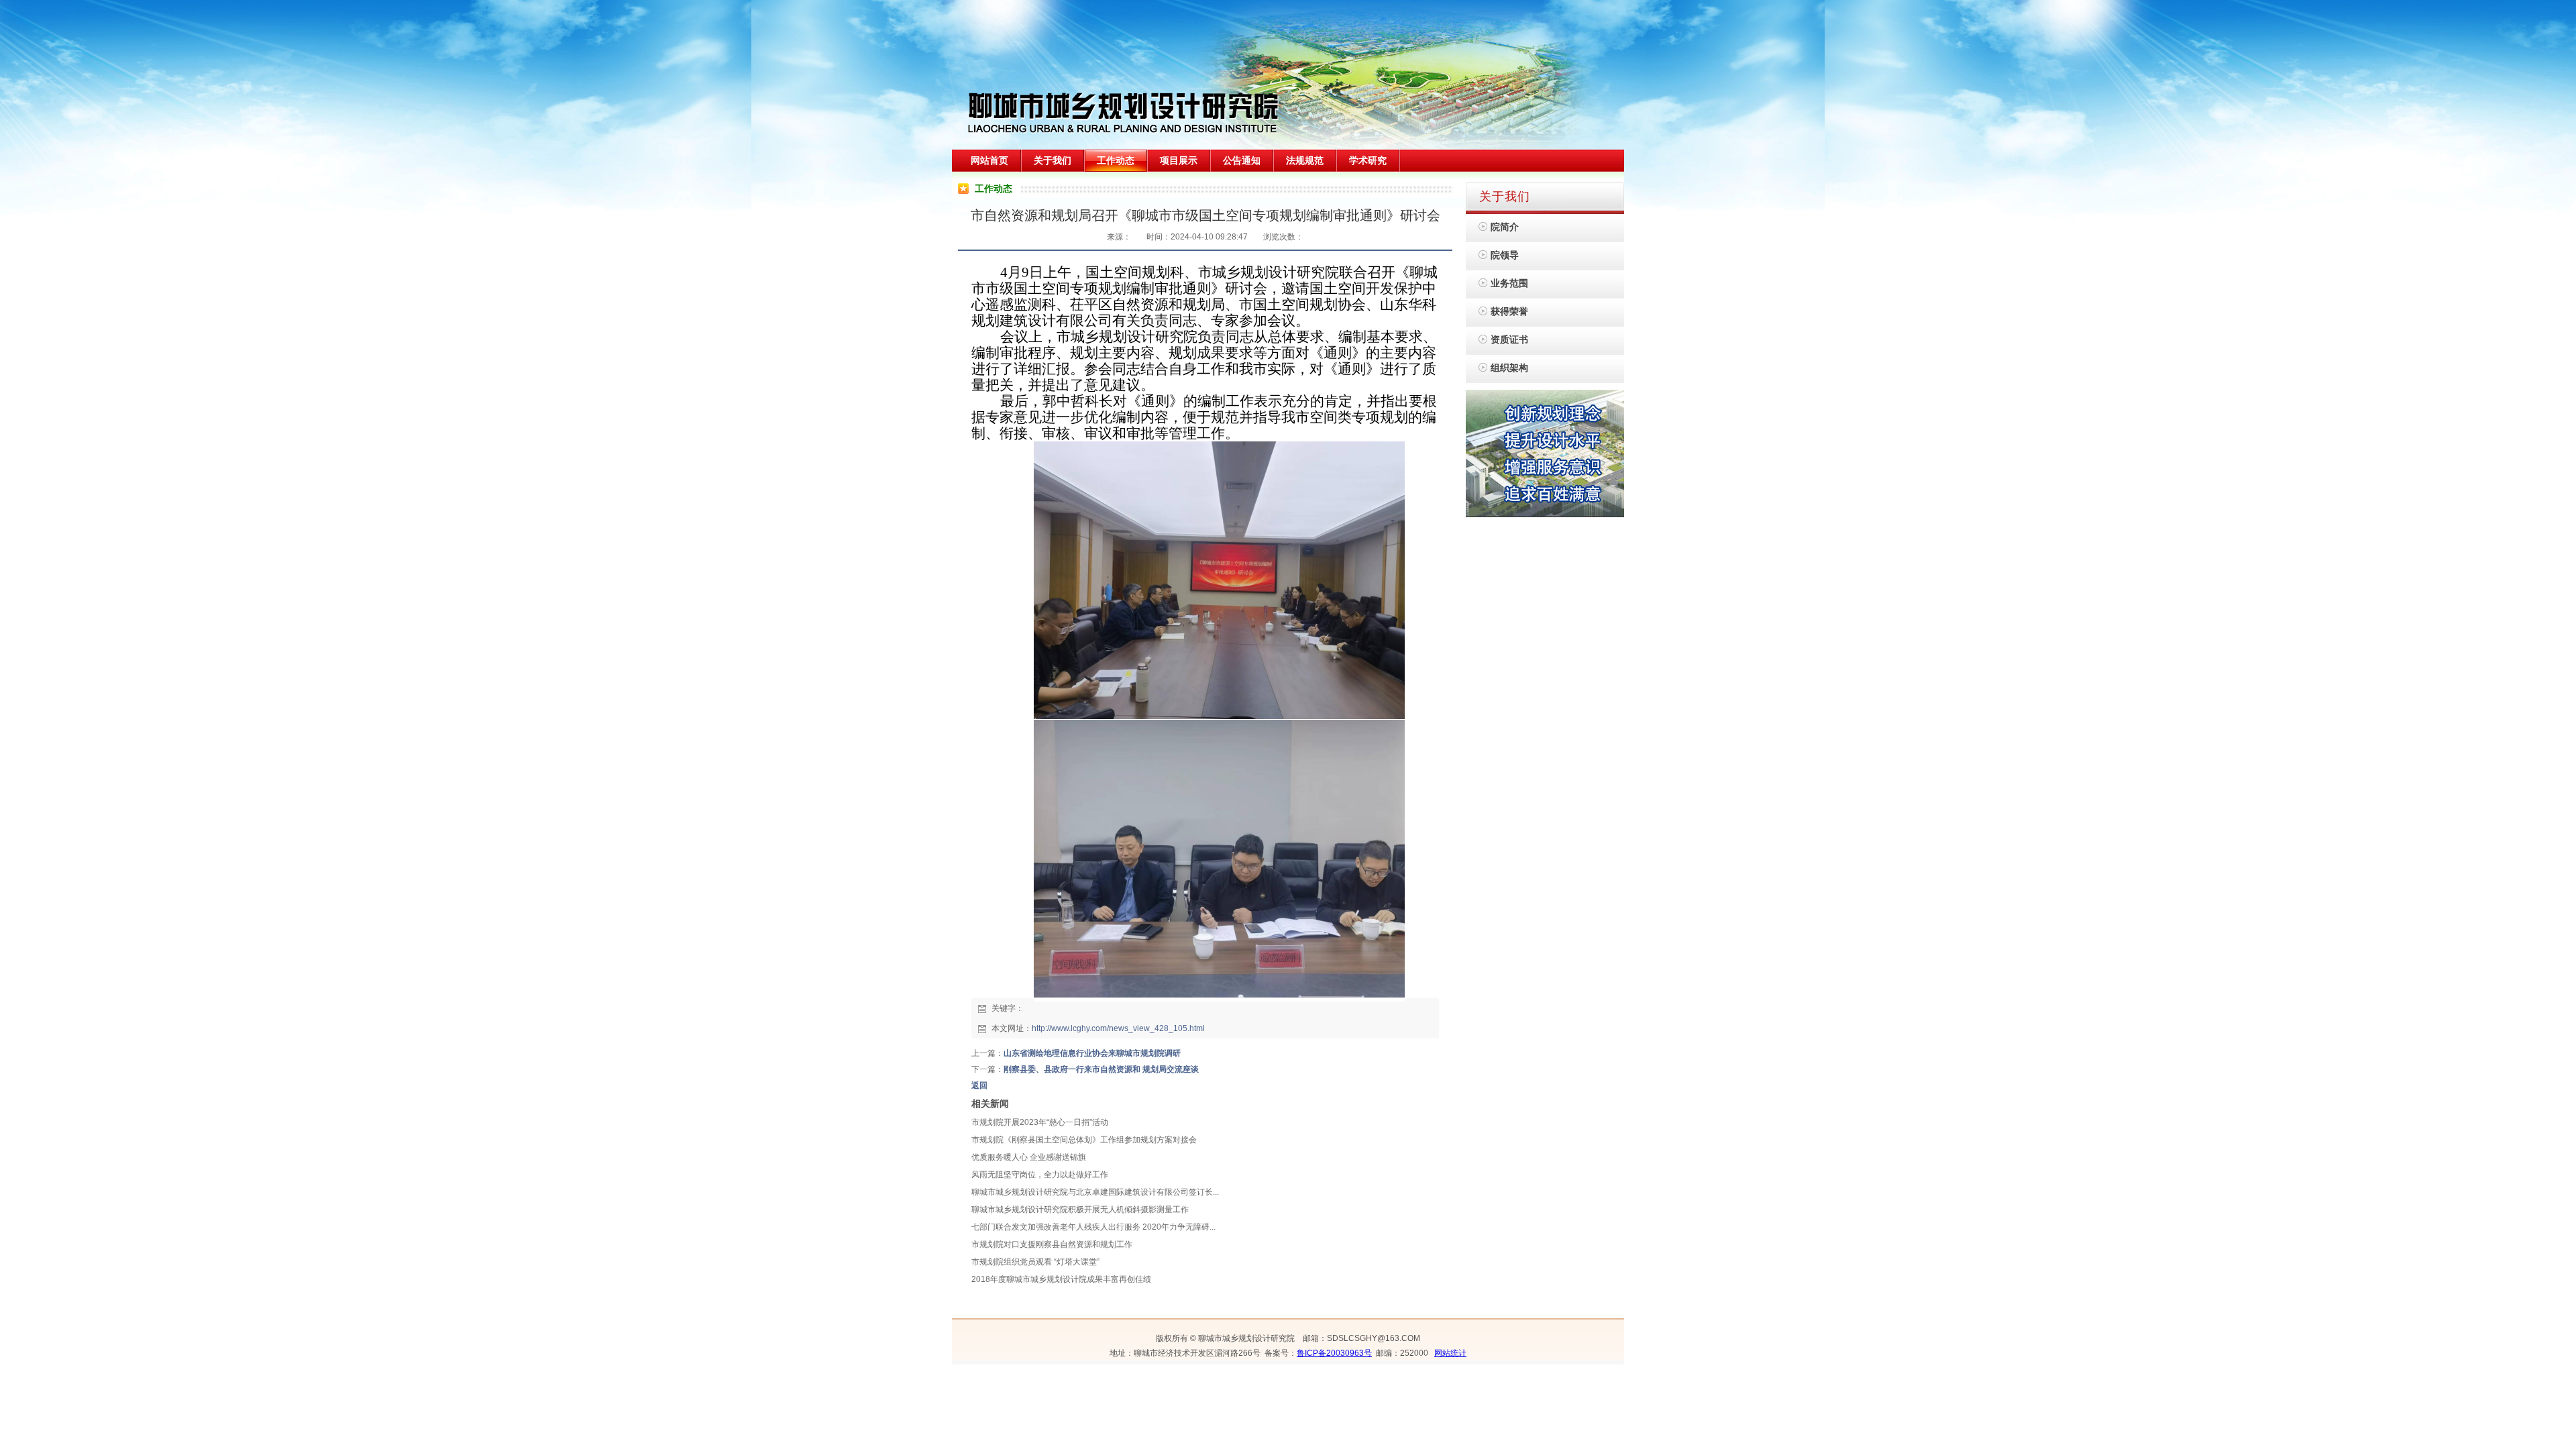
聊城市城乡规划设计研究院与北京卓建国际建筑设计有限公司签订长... (1095, 1192)
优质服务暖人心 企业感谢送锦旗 (1029, 1157)
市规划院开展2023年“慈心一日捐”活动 (1040, 1122)
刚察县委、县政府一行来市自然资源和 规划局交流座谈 (1101, 1069)
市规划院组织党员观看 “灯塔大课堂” (1035, 1262)
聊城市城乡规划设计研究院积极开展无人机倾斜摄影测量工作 (1080, 1210)
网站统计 (1450, 1353)
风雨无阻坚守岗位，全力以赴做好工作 (1040, 1175)
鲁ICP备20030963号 (1334, 1353)
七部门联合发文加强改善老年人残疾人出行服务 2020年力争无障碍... (1093, 1227)
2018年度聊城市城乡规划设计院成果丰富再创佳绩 (1061, 1279)
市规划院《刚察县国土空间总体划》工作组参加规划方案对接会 (1084, 1140)
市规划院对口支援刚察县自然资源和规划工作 (1052, 1244)
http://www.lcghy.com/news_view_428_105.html (1118, 1028)
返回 (979, 1085)
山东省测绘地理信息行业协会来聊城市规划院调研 (1092, 1053)
